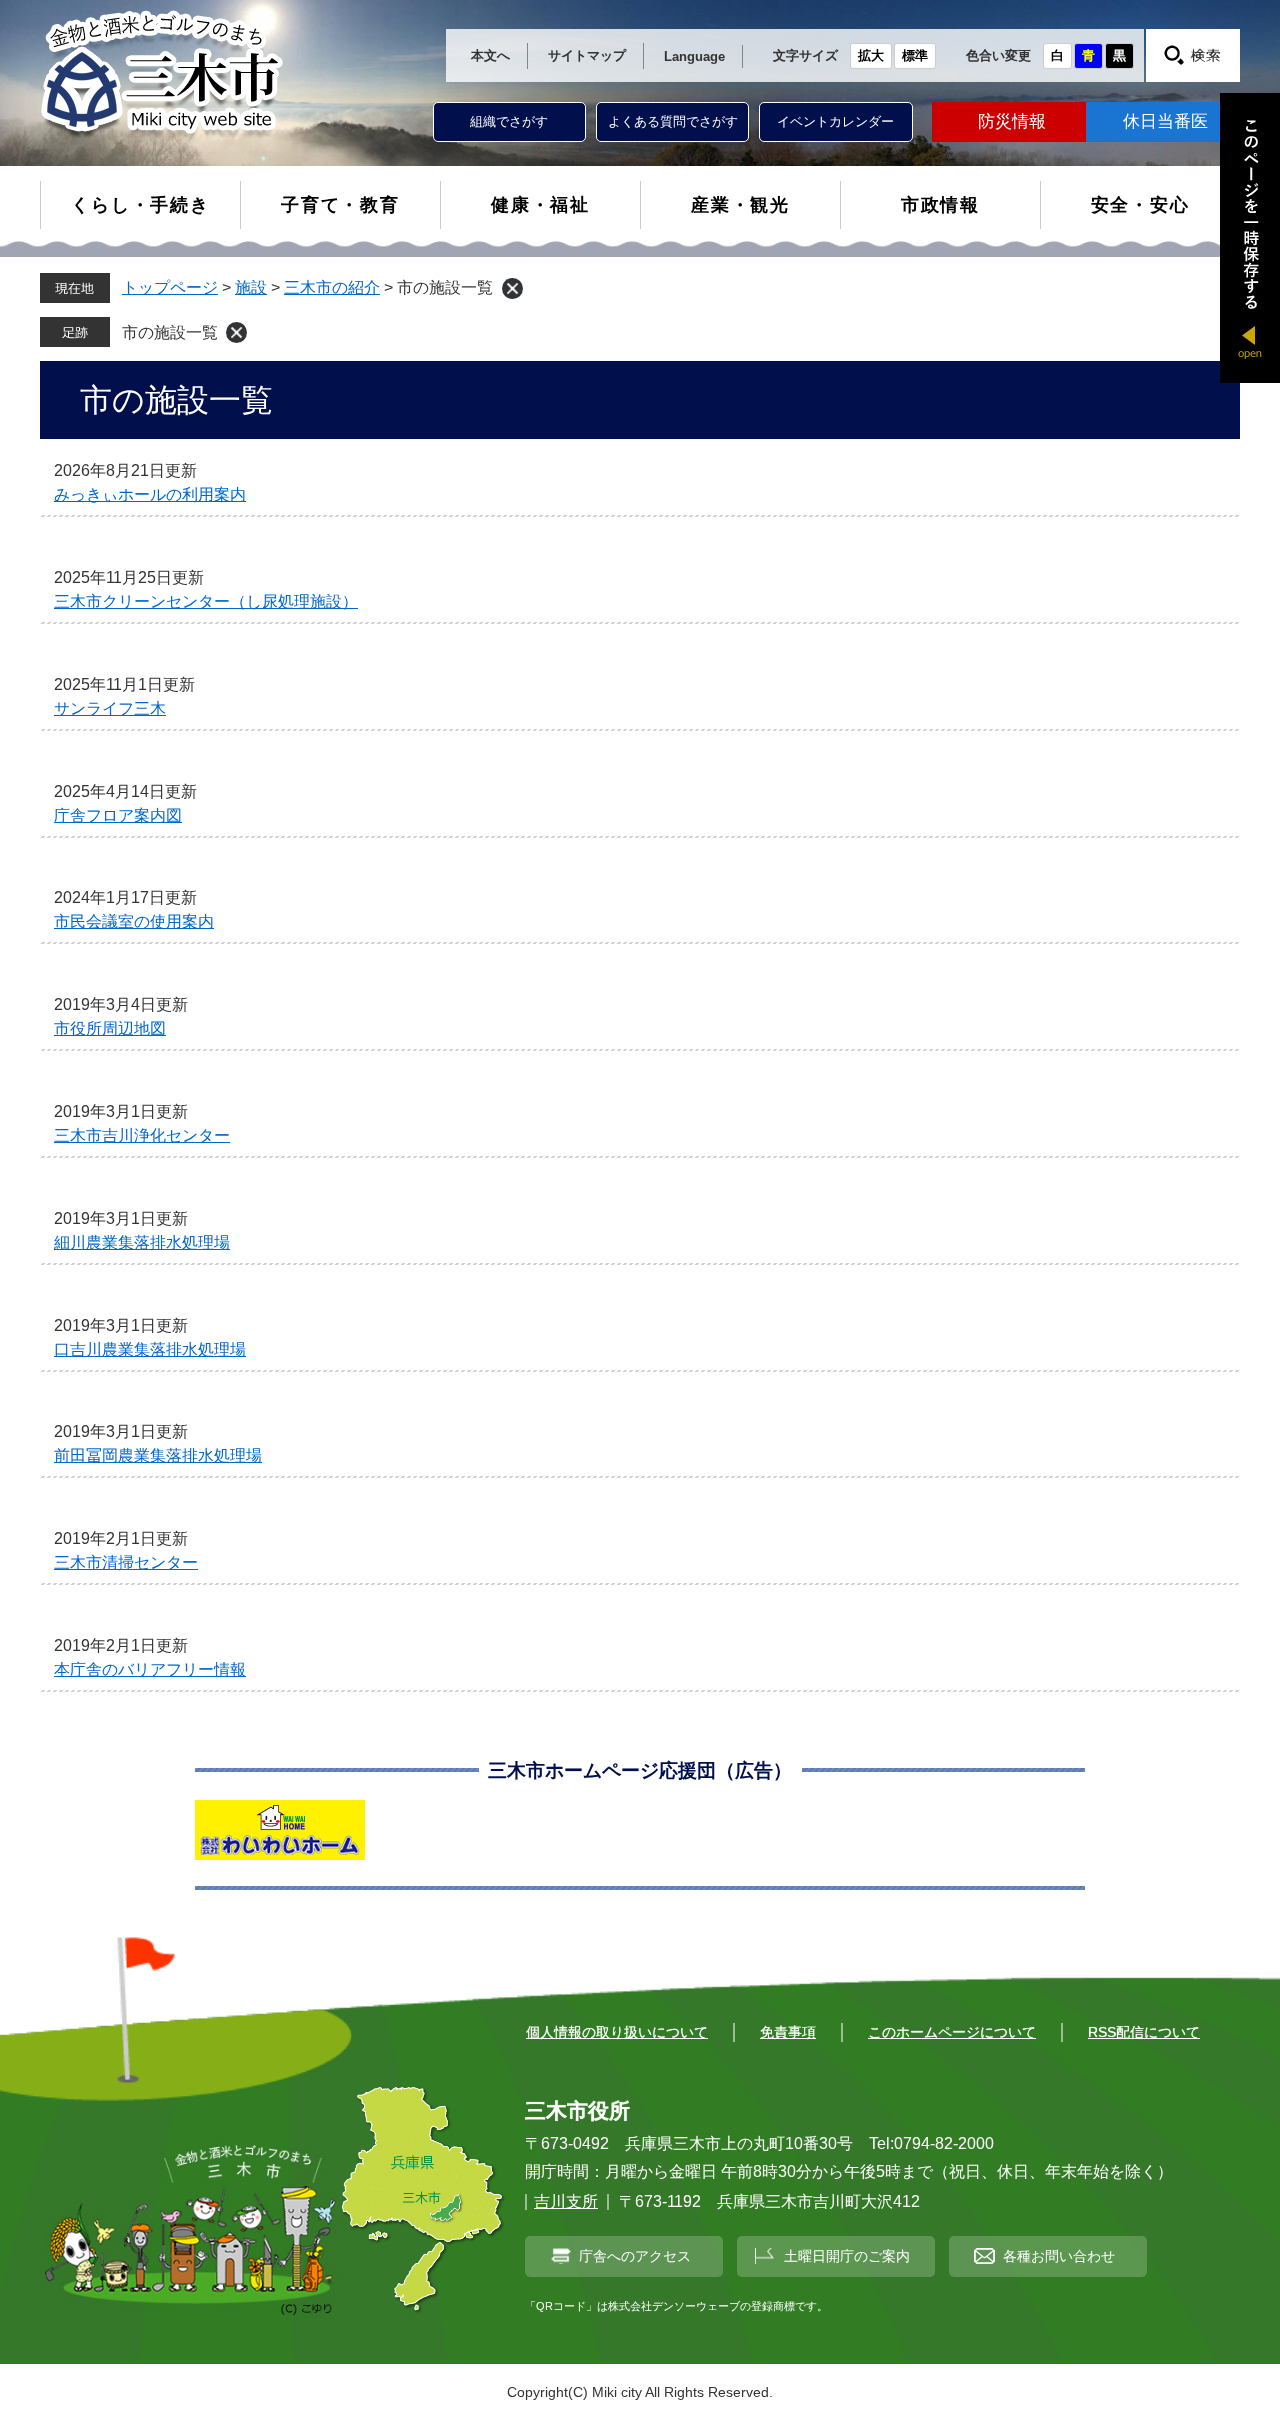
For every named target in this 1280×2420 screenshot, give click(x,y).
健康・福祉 (540, 205)
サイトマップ (587, 55)
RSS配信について (1144, 2032)
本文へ (490, 55)
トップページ (170, 287)
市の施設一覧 (170, 332)
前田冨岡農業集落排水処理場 (158, 1455)
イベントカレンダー (835, 121)
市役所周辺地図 (110, 1028)
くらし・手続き (140, 205)
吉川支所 (566, 2201)
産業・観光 (740, 205)
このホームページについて (952, 2032)
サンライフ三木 (110, 708)
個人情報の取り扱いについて (617, 2032)
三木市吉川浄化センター (142, 1135)
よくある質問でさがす (673, 121)
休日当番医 (1165, 121)
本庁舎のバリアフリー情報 (150, 1669)
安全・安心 (1140, 205)
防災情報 (1012, 121)
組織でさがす (509, 121)
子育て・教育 (340, 205)
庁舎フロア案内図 (118, 815)
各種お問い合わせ (1059, 2256)
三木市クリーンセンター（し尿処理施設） (206, 601)
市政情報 (940, 205)
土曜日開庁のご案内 (847, 2256)
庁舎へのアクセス (635, 2256)
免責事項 (788, 2032)
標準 (915, 55)
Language (694, 56)
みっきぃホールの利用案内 (150, 494)
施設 (251, 287)
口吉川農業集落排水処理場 (150, 1349)
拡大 (871, 55)
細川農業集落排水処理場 (142, 1242)
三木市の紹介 (332, 287)
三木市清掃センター (126, 1562)
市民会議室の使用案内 (134, 921)
